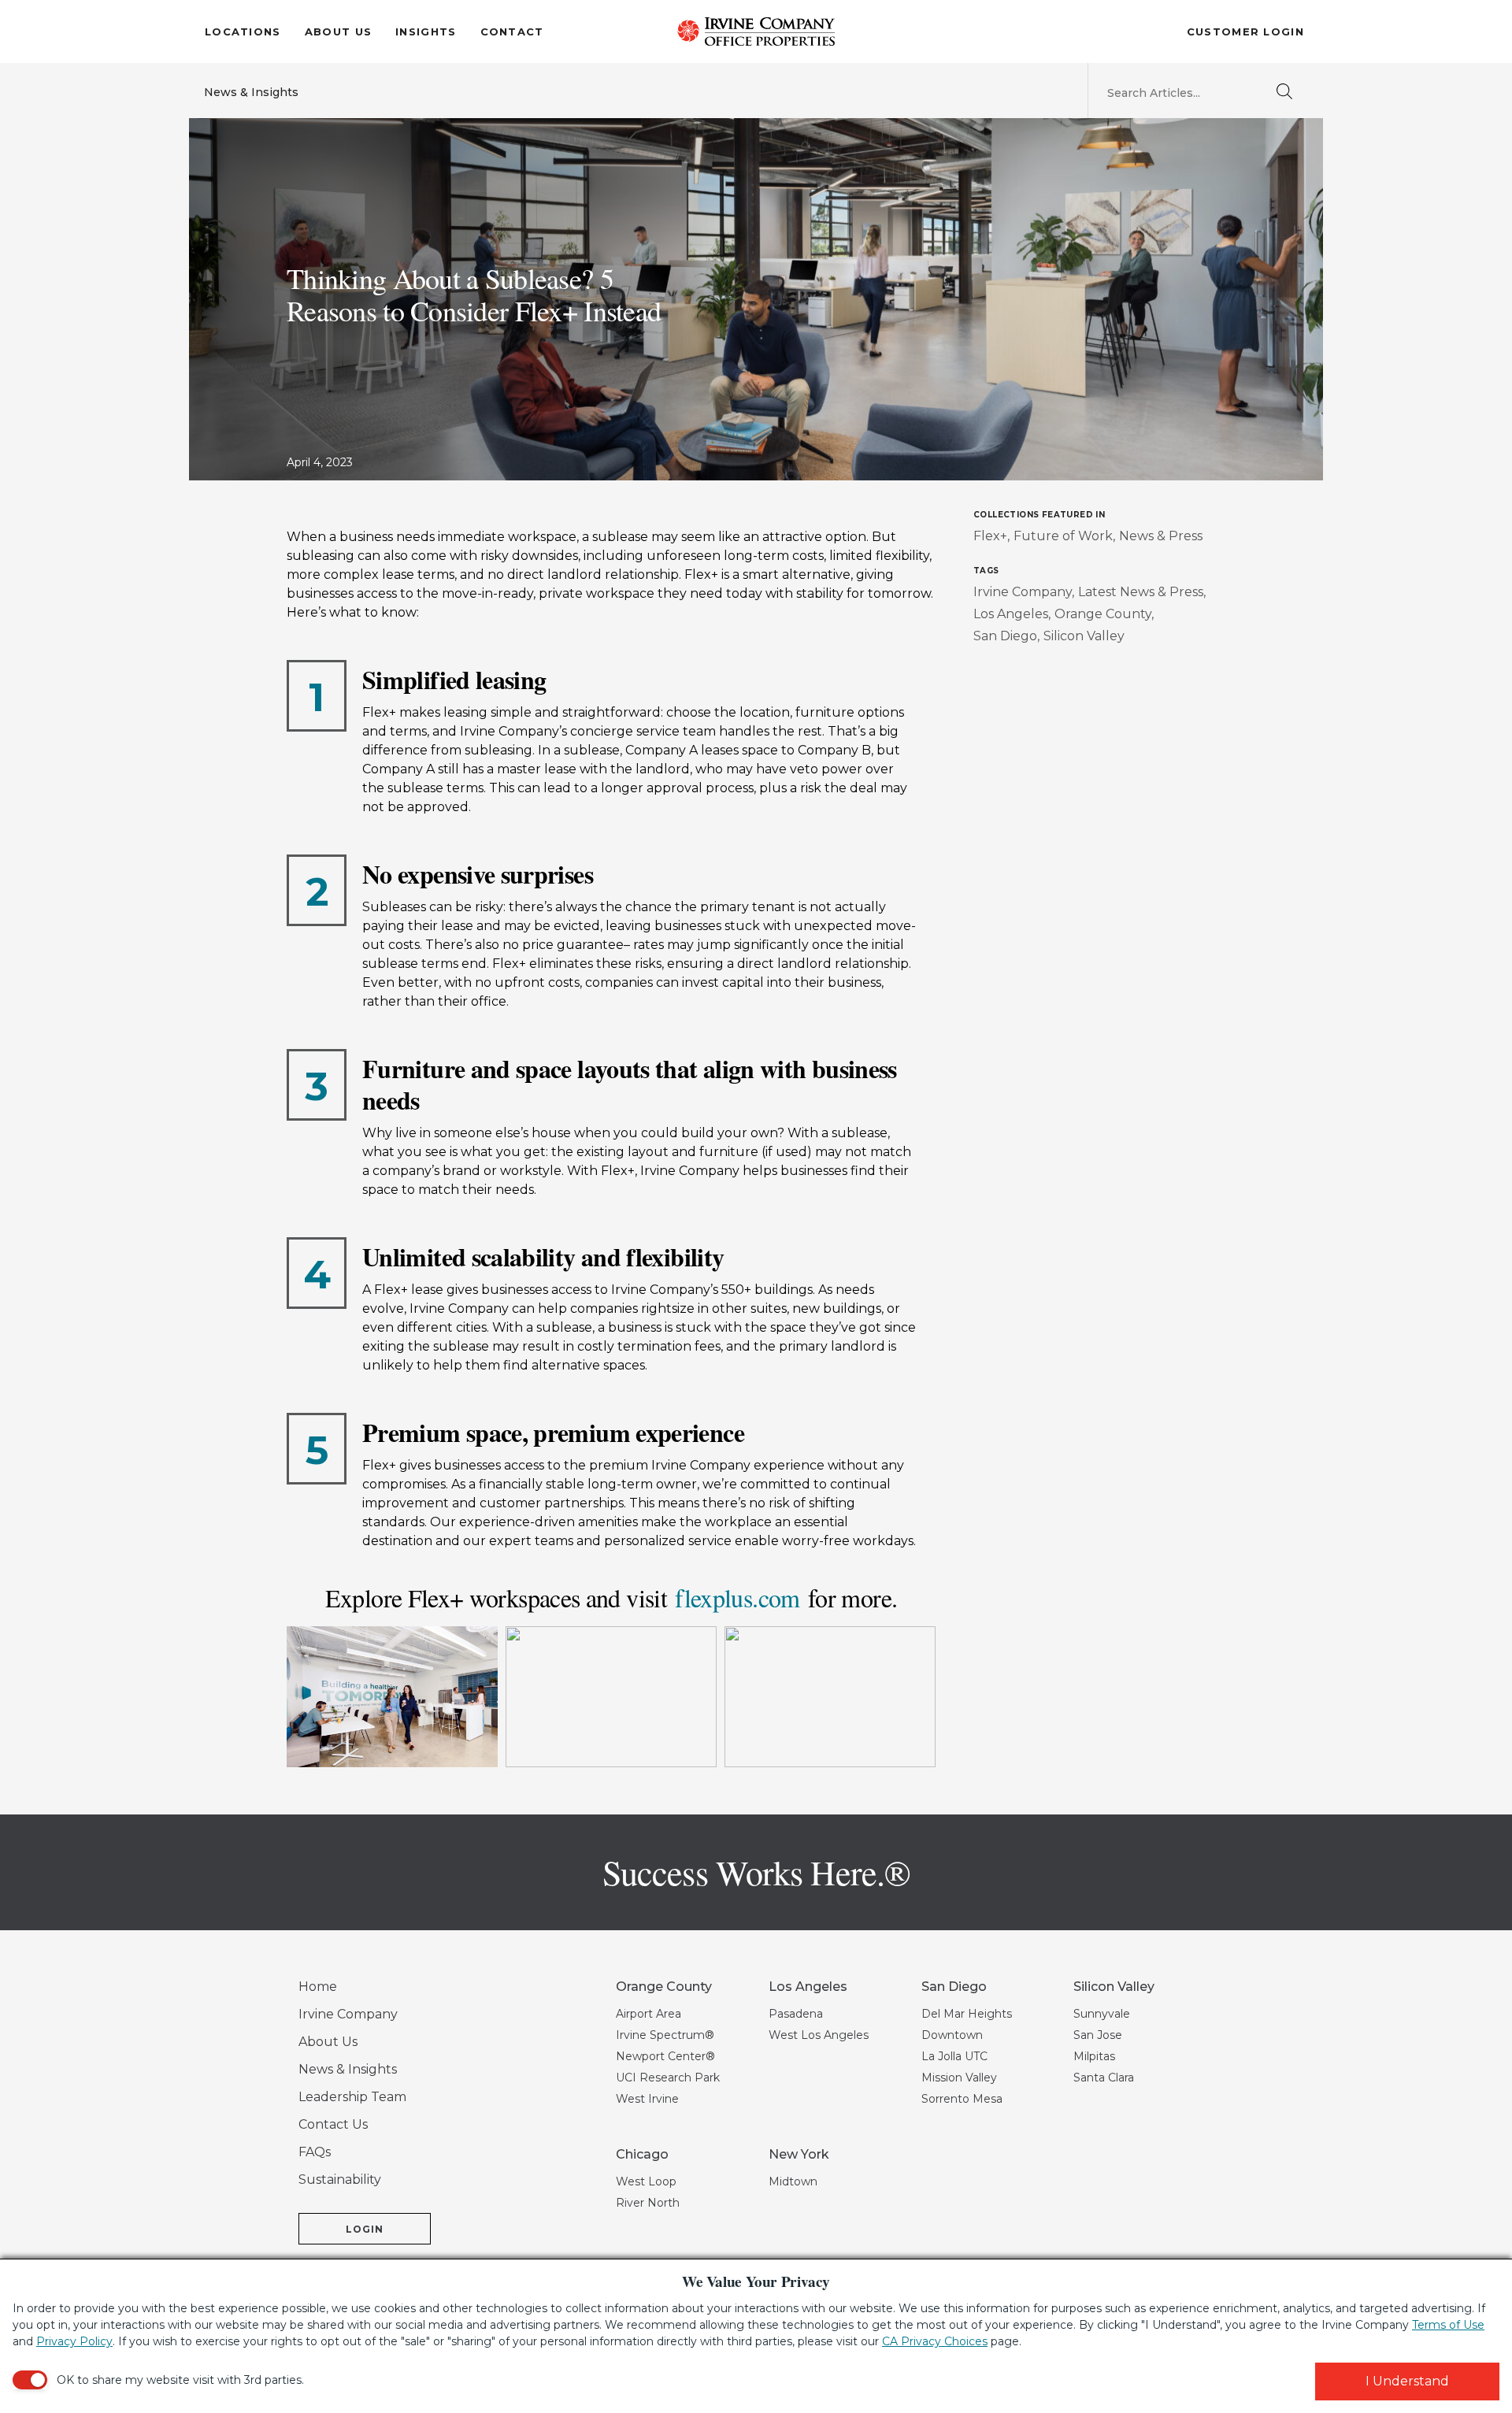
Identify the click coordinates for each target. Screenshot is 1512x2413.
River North (648, 2203)
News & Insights (251, 92)
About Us (338, 32)
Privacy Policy (74, 2341)
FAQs (315, 2152)
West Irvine (647, 2099)
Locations (243, 32)
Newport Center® (665, 2056)
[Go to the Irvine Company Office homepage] (756, 32)
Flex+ (990, 536)
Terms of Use (1448, 2325)
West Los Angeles (819, 2035)
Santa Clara (1104, 2078)
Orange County (1103, 614)
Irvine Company (1023, 592)
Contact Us (333, 2124)
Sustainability (340, 2179)
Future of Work (1063, 536)
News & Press (1161, 536)
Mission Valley (959, 2078)
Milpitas (1094, 2056)
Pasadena (796, 2014)
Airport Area (649, 2014)
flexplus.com (737, 1598)
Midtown (793, 2181)
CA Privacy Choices (935, 2341)
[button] (392, 1697)
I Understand (1407, 2381)
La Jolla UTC (954, 2056)
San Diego (1005, 636)
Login (365, 2229)
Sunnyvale (1102, 2014)
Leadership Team (352, 2097)
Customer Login (1245, 32)
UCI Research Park (668, 2078)
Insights (426, 32)
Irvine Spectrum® (665, 2035)
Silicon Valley (1084, 636)
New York (799, 2154)
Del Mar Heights (967, 2014)
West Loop (646, 2181)
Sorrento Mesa (962, 2099)
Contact (512, 32)
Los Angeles (1011, 614)
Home (318, 1987)
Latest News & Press (1141, 592)
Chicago (642, 2154)
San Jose (1098, 2035)
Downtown (952, 2035)
